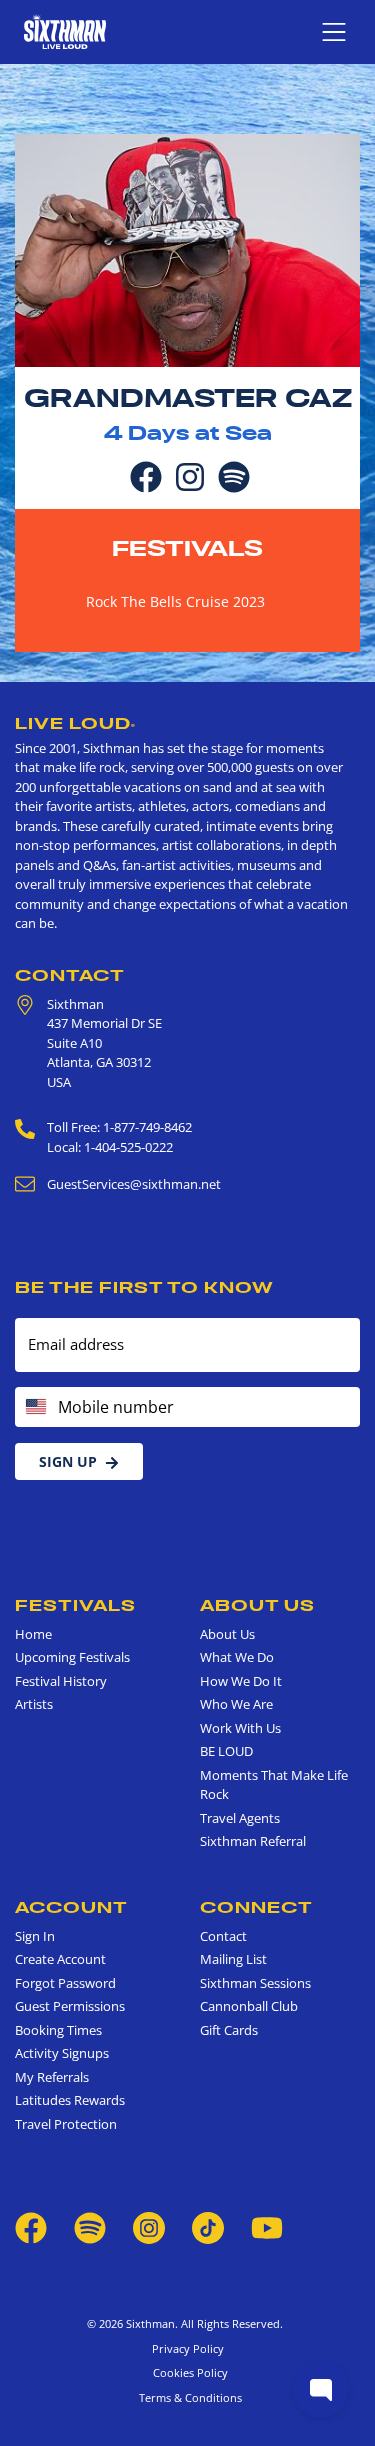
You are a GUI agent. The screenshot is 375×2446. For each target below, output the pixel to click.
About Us (257, 1605)
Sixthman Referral (253, 1841)
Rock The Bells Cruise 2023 (175, 601)
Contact (70, 975)
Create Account (60, 1959)
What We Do (237, 1657)
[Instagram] (190, 475)
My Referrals (52, 2077)
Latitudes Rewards (70, 2100)
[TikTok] (209, 2227)
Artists (34, 1704)
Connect (256, 1907)
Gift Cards (229, 2030)
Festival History (61, 1681)
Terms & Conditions (187, 2397)
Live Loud (75, 723)
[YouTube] (267, 2227)
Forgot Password (65, 1983)
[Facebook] (146, 475)
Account (71, 1907)
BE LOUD (226, 1751)
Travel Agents (240, 1818)
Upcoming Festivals (72, 1657)
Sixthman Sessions (255, 1983)
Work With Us (240, 1728)
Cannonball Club (249, 2006)
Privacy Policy (188, 2348)
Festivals (187, 548)
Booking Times (58, 2030)
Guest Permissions (70, 2006)
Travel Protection (66, 2124)
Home (33, 1634)
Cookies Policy (187, 2372)
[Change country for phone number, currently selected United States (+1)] (34, 1407)
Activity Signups (62, 2053)
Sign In (35, 1936)
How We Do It (241, 1681)
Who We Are (236, 1704)
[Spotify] (234, 475)
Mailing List (233, 1959)
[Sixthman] (65, 31)
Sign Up (68, 1461)
